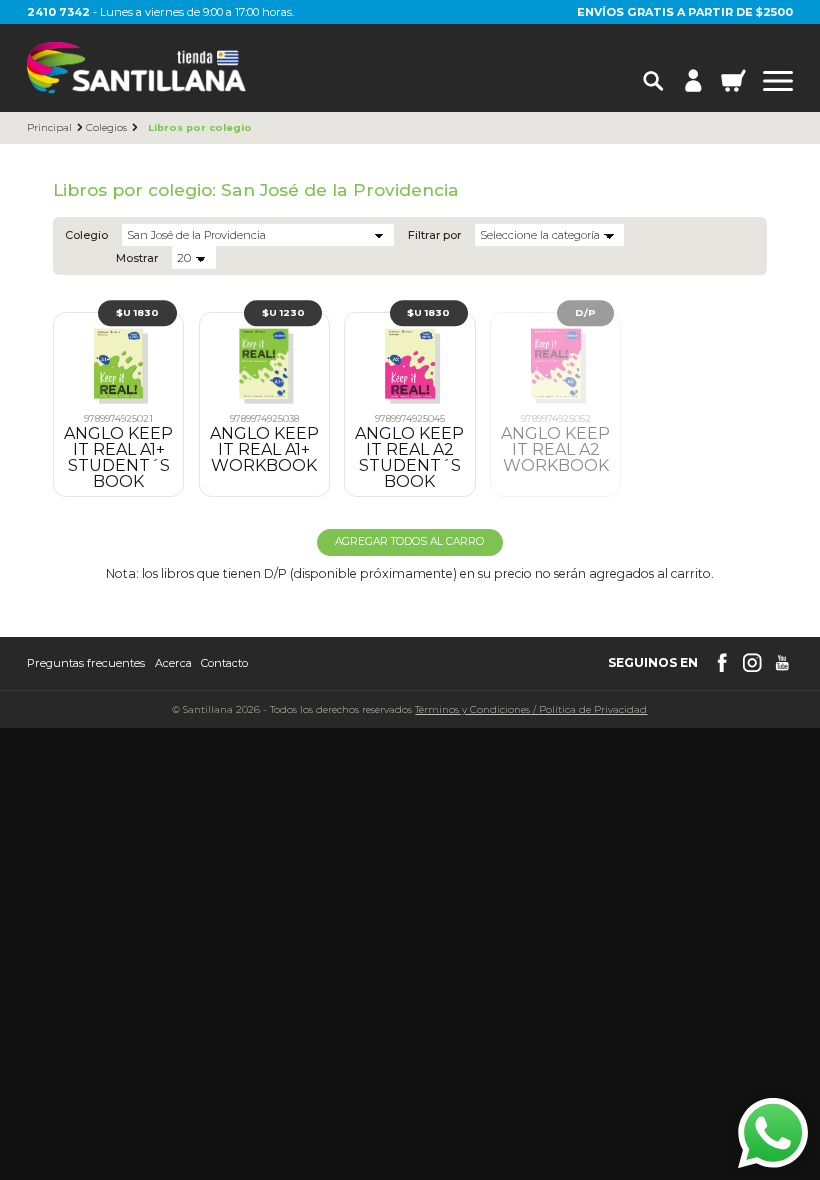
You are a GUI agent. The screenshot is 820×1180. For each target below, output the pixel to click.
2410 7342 (58, 12)
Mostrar (137, 258)
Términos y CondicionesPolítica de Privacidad (531, 709)
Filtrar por (434, 235)
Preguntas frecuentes (86, 663)
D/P (585, 312)
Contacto (224, 663)
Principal (49, 127)
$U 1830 (137, 312)
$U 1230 (283, 312)
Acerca (173, 663)
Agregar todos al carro (409, 541)
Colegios (106, 127)
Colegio (86, 235)
